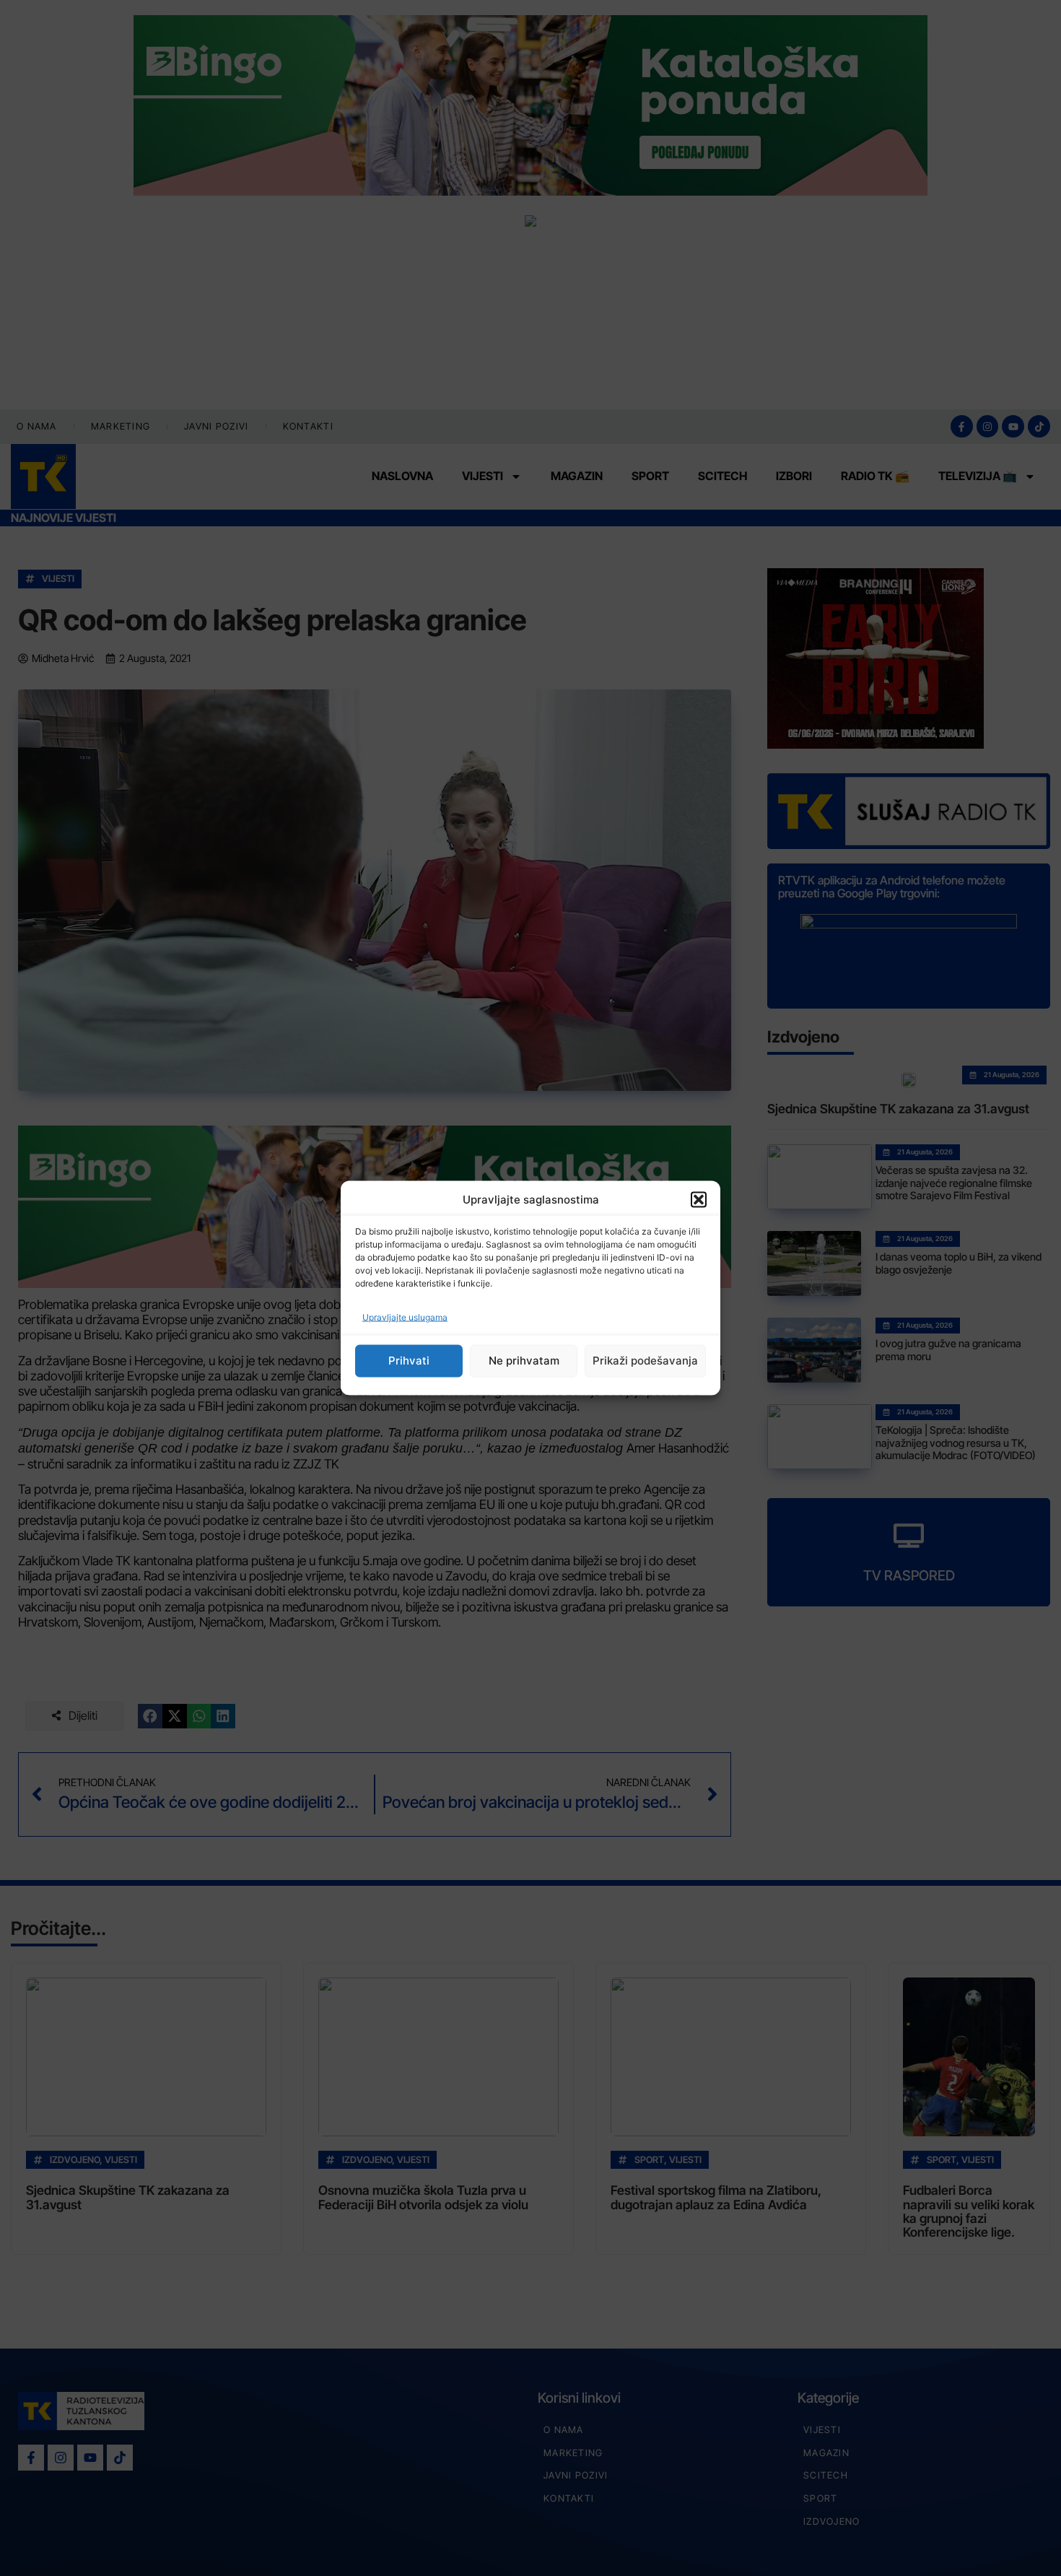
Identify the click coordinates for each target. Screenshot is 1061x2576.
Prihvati (409, 1361)
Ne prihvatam (524, 1361)
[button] (699, 1200)
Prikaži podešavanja (645, 1361)
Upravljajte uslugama (405, 1317)
